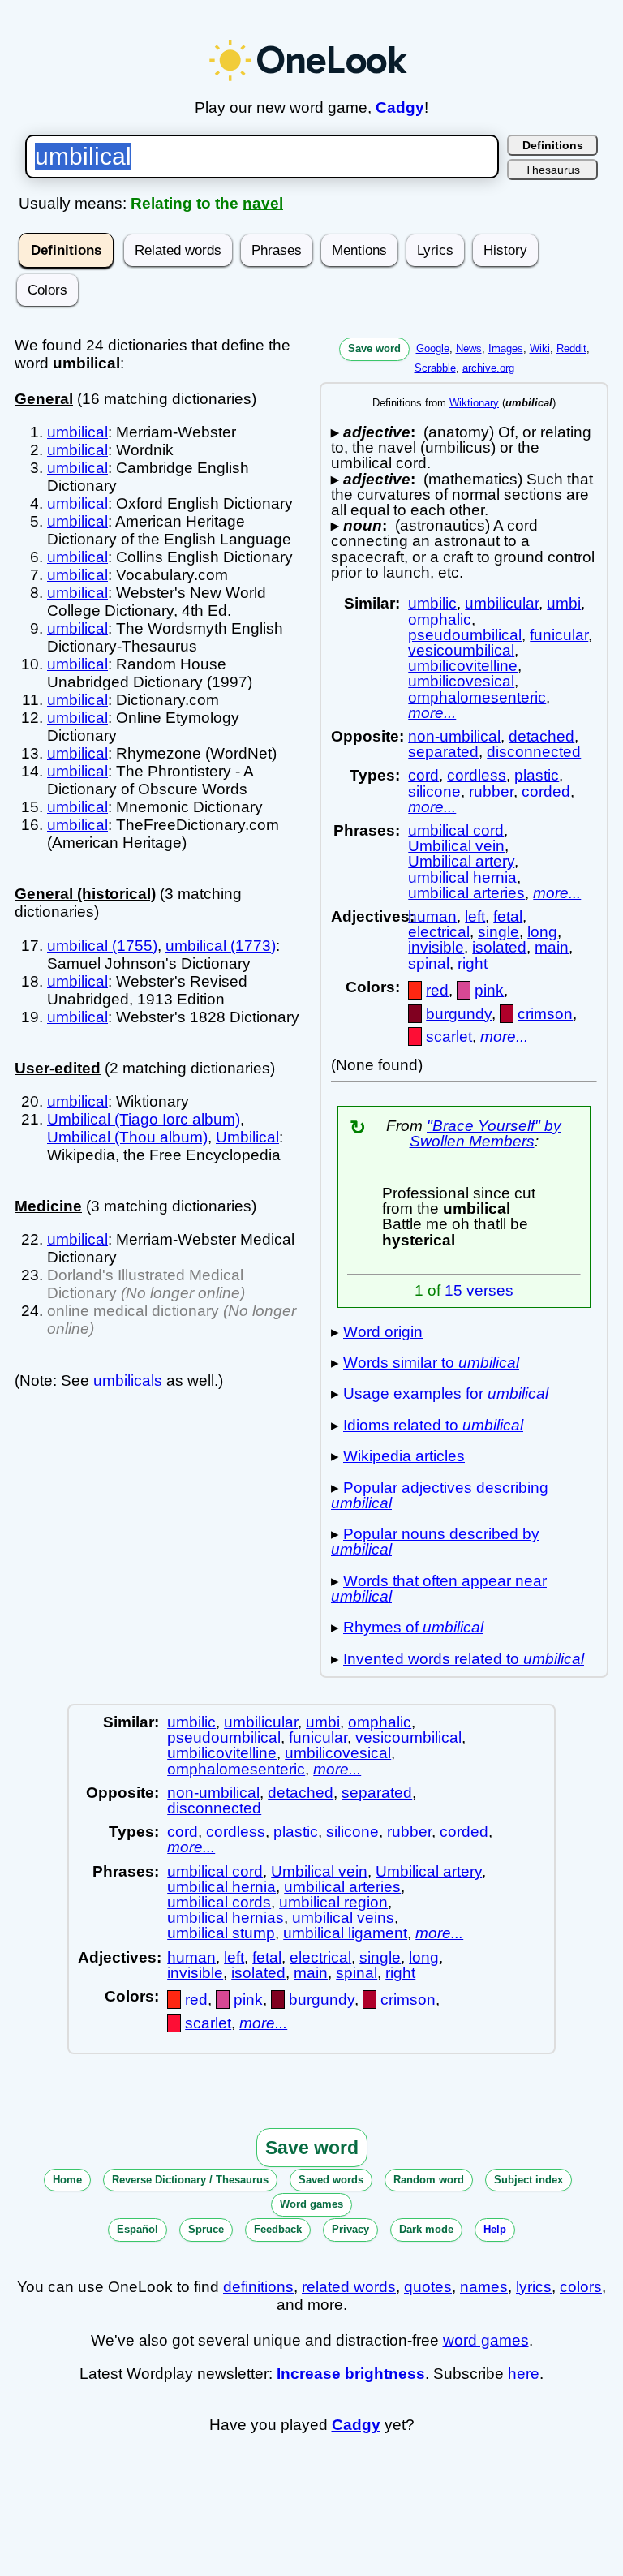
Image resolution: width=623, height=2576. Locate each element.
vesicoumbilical (461, 650)
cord (423, 775)
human (432, 916)
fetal (508, 916)
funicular (559, 635)
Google (433, 348)
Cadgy (400, 108)
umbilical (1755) (102, 946)
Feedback (278, 2229)
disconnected (534, 752)
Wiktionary (474, 403)
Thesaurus (552, 170)
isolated (499, 947)
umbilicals (128, 1380)
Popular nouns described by (435, 1542)
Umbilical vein (456, 846)
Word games (311, 2204)
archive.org (488, 368)
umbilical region (333, 1902)
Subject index (528, 2180)
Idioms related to (433, 1425)
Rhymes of (413, 1627)
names (484, 2287)
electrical (439, 932)
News (469, 348)
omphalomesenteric (477, 697)
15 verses (479, 1290)
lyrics (534, 2287)
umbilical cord (456, 830)
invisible (436, 947)
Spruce (206, 2229)
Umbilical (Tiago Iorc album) (144, 1119)
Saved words (331, 2180)
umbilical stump (221, 1933)
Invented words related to (464, 1659)
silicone (434, 791)
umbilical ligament (345, 1933)
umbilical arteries (466, 893)
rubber (491, 791)
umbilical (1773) (221, 946)
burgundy (459, 1014)
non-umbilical (454, 736)
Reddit (571, 348)
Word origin (383, 1332)
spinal (429, 963)
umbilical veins (343, 1918)
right (473, 963)
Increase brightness (351, 2374)
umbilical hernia (462, 877)
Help (495, 2229)
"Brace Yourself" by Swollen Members (486, 1133)
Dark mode (426, 2229)
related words (349, 2287)
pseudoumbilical (465, 635)
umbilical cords (219, 1902)
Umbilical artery (461, 861)
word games (486, 2340)
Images (506, 348)
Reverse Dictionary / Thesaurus (190, 2180)
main (552, 947)
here (524, 2374)
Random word (429, 2180)
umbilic (432, 603)
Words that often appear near (439, 1589)
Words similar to (431, 1363)
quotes (428, 2287)
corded (546, 791)
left (475, 916)
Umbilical (247, 1137)
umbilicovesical (461, 681)
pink (489, 990)
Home (67, 2180)
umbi (564, 603)
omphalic (440, 619)
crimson (545, 1014)
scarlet (449, 1036)
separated (443, 752)
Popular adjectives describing (440, 1495)
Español (137, 2229)
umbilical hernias (226, 1918)
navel (263, 203)
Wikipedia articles (404, 1456)
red (437, 990)
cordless (477, 775)
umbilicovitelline (463, 666)
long (542, 932)
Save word (374, 348)
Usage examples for (446, 1393)
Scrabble (435, 368)
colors (581, 2287)
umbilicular (502, 603)
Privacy (350, 2229)
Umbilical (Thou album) (127, 1137)
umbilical (77, 432)
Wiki (540, 348)
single (498, 932)
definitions (258, 2287)
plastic (537, 775)
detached (541, 736)
